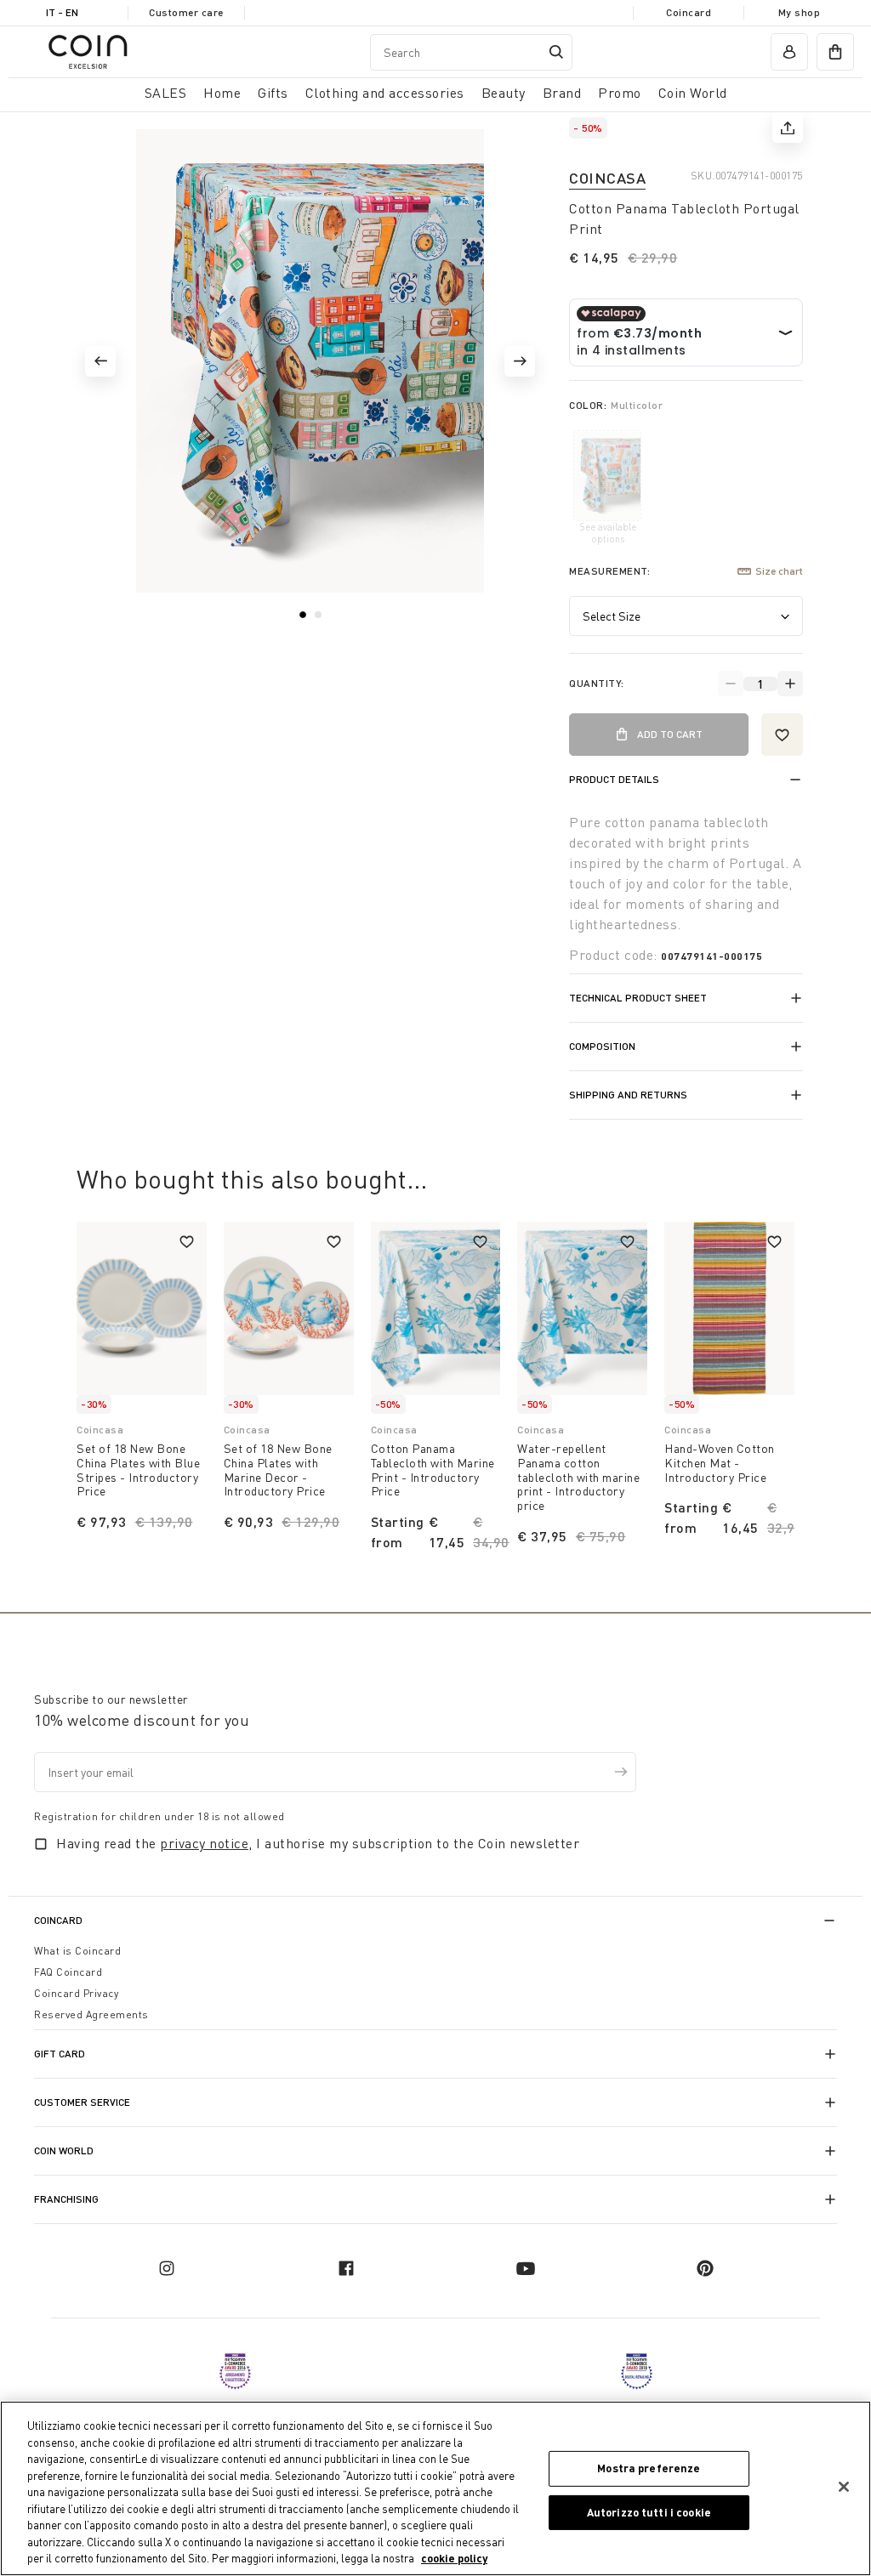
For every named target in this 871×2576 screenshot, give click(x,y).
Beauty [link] (504, 93)
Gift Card (60, 2054)
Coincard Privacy (76, 1993)
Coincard (689, 12)
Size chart (779, 571)
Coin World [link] (693, 93)
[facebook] (346, 2268)
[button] (100, 361)
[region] (435, 2488)
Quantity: (597, 683)
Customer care (186, 12)
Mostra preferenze (649, 2468)
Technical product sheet (638, 998)
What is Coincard (77, 1951)
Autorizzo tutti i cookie (649, 2512)
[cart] (835, 52)
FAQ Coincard (68, 1972)
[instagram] (167, 2268)
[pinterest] (705, 2268)
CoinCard (58, 1920)
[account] (789, 52)
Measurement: (609, 571)
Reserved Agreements (91, 2014)
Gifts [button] (273, 93)
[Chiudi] (844, 2487)
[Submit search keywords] (556, 52)
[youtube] (526, 2268)
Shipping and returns (628, 1095)
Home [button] (222, 93)
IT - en (62, 12)
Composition (602, 1046)
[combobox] (471, 52)
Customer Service (82, 2102)
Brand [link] (562, 93)
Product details (614, 779)
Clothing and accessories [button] (385, 93)
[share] (788, 128)
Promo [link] (620, 93)
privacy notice (204, 1843)
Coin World (64, 2150)
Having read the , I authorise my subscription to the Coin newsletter (318, 1843)
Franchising (66, 2199)
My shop (800, 12)
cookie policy (454, 2558)
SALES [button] (166, 93)
